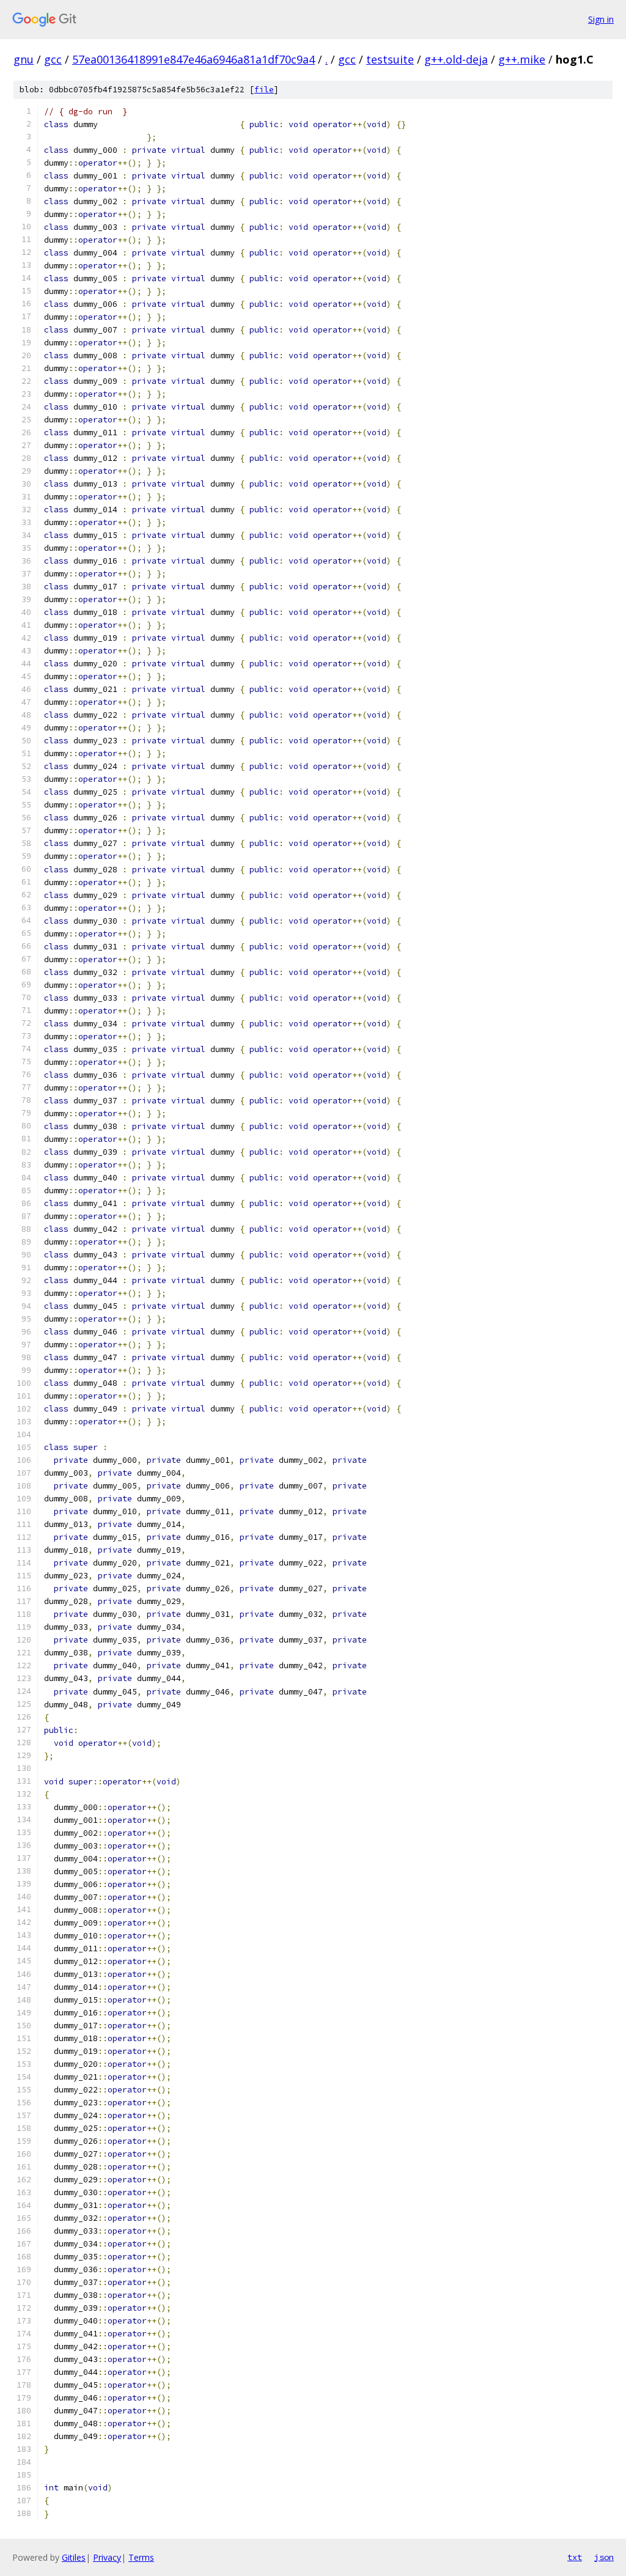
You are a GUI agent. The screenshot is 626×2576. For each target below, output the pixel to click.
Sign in (601, 19)
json (604, 2557)
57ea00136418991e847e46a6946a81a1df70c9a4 (193, 59)
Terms (141, 2557)
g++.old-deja (456, 59)
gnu (24, 59)
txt (575, 2557)
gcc (53, 59)
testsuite (390, 59)
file (264, 90)
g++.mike (522, 59)
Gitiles (74, 2557)
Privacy (107, 2557)
